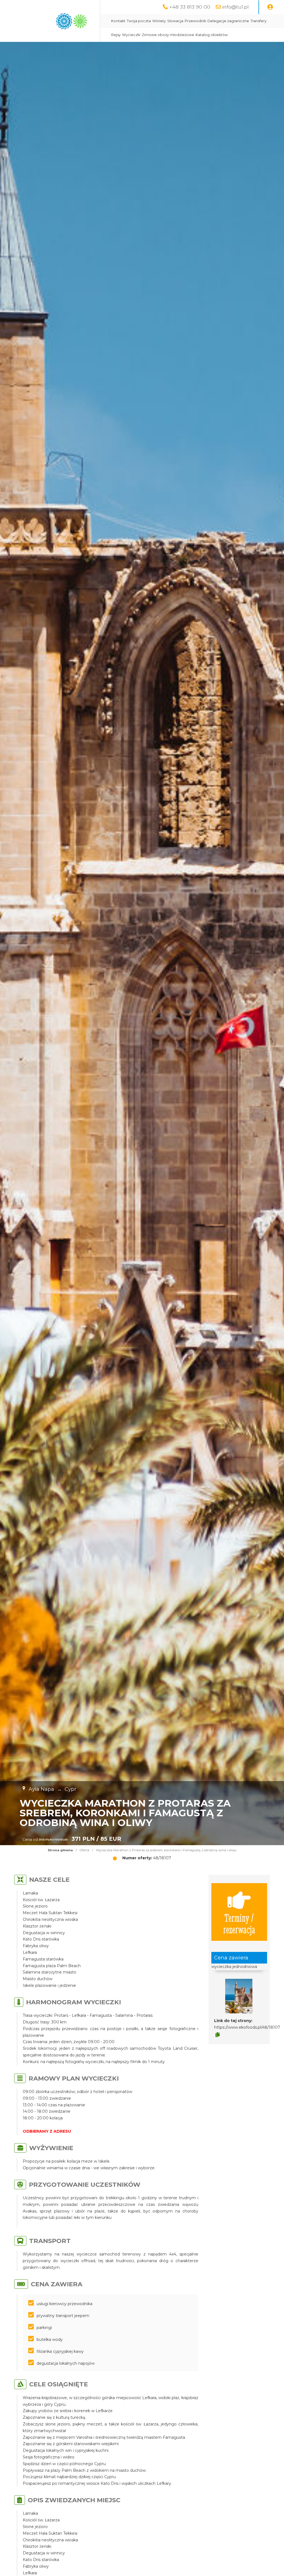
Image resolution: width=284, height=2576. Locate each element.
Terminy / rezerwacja (239, 1923)
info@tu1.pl (235, 7)
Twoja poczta (139, 21)
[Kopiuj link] (218, 2035)
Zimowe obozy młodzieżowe (168, 35)
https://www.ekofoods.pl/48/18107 (247, 2027)
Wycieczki (131, 35)
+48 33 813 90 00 (190, 7)
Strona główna (60, 1850)
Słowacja (175, 21)
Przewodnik (195, 21)
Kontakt (118, 21)
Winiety (159, 21)
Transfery (258, 21)
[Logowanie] (270, 7)
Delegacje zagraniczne (228, 21)
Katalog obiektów (212, 35)
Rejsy (116, 35)
